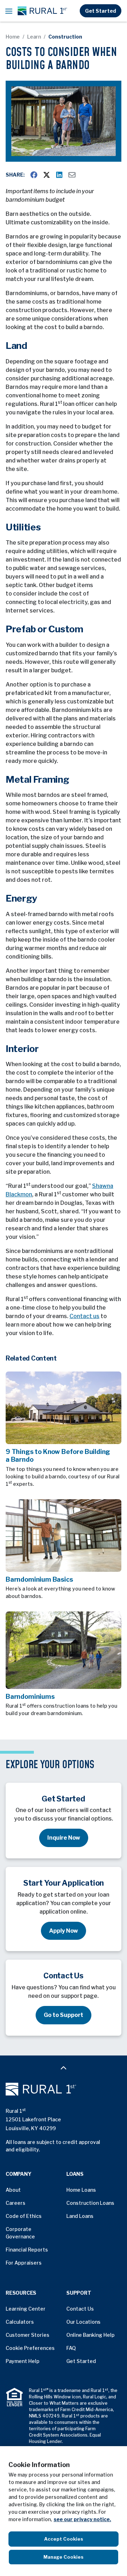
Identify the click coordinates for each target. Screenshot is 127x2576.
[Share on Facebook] (34, 174)
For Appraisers (24, 2263)
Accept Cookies (64, 2539)
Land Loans (80, 2216)
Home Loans (81, 2190)
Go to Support (64, 2015)
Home (13, 37)
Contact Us (80, 2309)
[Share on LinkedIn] (59, 174)
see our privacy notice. (82, 2519)
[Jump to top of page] (64, 2068)
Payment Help (23, 2361)
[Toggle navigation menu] (9, 11)
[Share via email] (72, 174)
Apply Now (64, 1931)
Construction (65, 37)
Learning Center (26, 2309)
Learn (34, 37)
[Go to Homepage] (64, 2089)
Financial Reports (27, 2250)
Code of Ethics (24, 2216)
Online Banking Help (90, 2335)
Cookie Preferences (30, 2348)
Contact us (84, 1316)
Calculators (20, 2322)
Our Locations (83, 2322)
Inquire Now (64, 1838)
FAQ (71, 2348)
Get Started (101, 11)
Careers (16, 2203)
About (13, 2190)
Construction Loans (90, 2203)
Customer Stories (28, 2335)
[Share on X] (47, 174)
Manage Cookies (64, 2557)
